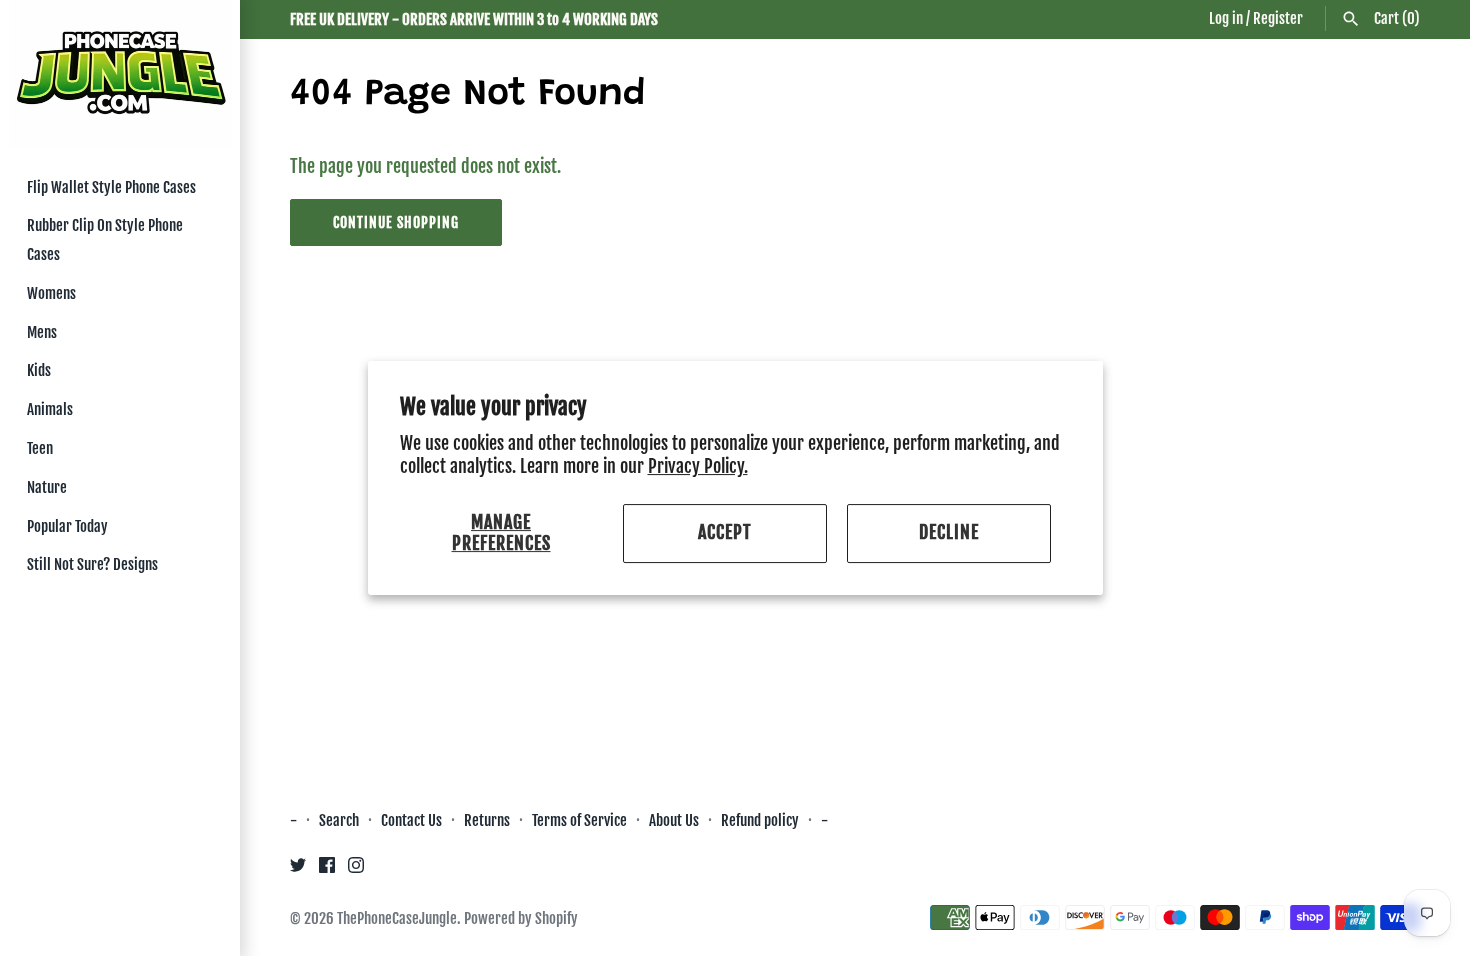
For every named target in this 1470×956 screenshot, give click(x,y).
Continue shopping (396, 222)
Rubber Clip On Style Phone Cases (105, 240)
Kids (39, 370)
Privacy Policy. (698, 466)
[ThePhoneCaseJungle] (120, 74)
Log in (1226, 18)
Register (1278, 18)
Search (339, 820)
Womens (51, 293)
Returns (487, 820)
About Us (675, 820)
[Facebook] (327, 870)
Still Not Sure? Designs (92, 564)
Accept (725, 533)
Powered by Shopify (521, 918)
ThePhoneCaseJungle (397, 918)
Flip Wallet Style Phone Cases (111, 187)
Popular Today (67, 526)
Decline (949, 533)
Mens (42, 332)
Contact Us (411, 820)
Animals (50, 409)
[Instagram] (356, 870)
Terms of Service (579, 820)
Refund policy (760, 820)
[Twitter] (298, 870)
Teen (40, 448)
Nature (47, 487)
